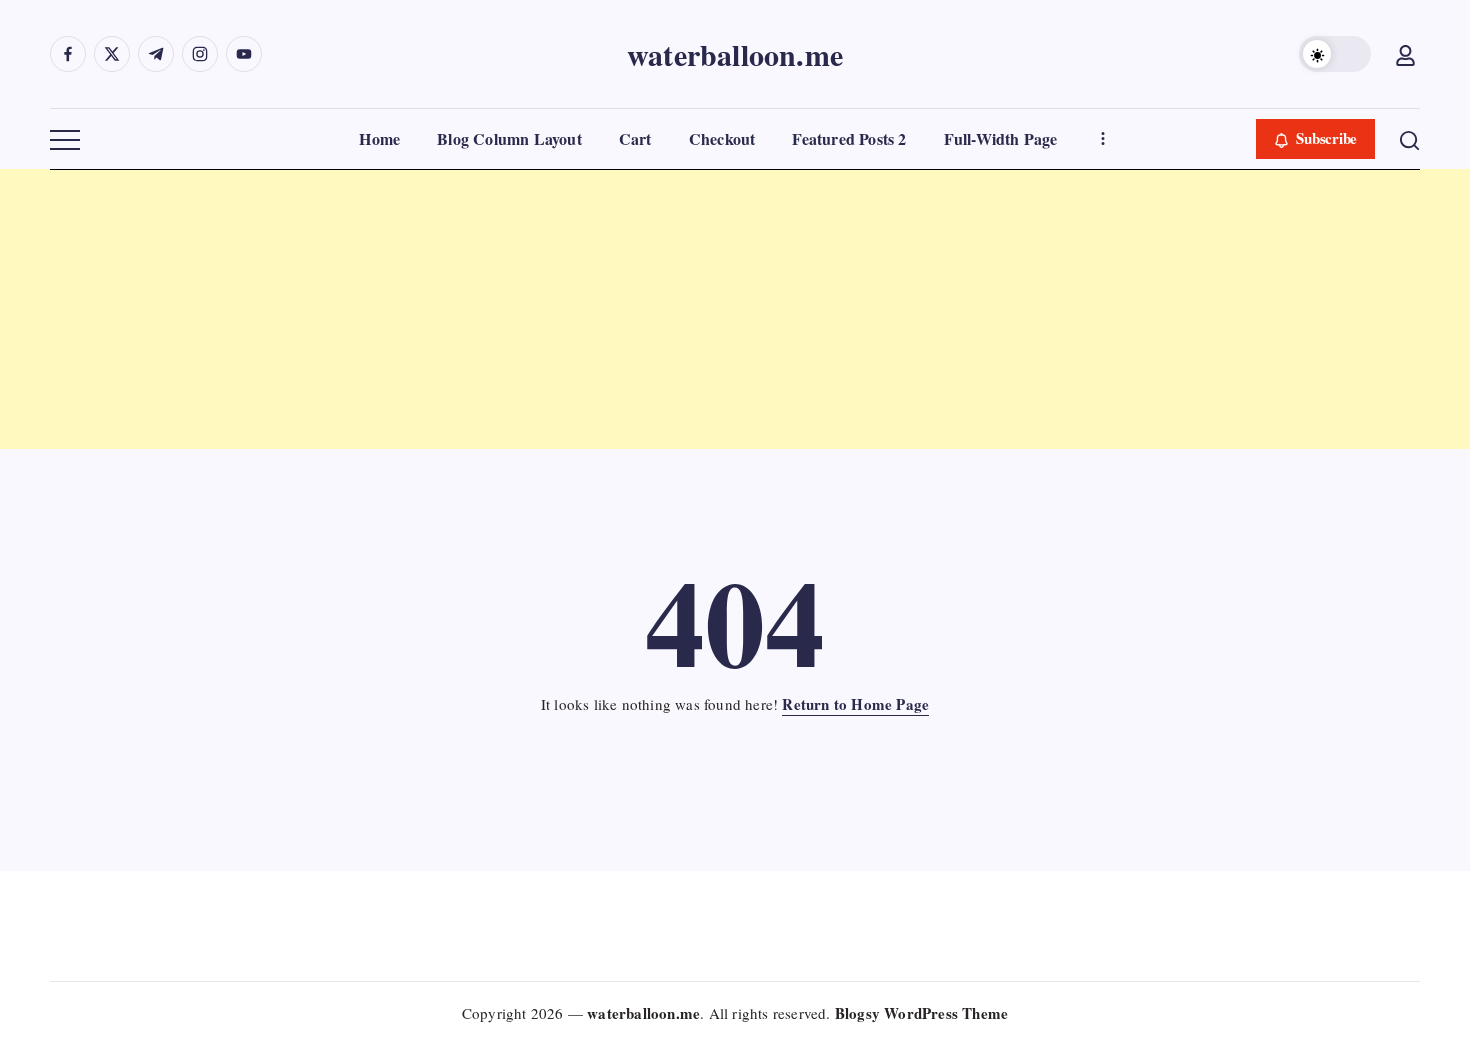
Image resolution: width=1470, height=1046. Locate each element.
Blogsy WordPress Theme (921, 1013)
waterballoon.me (735, 54)
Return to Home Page (855, 704)
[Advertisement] (600, 309)
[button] (1335, 54)
